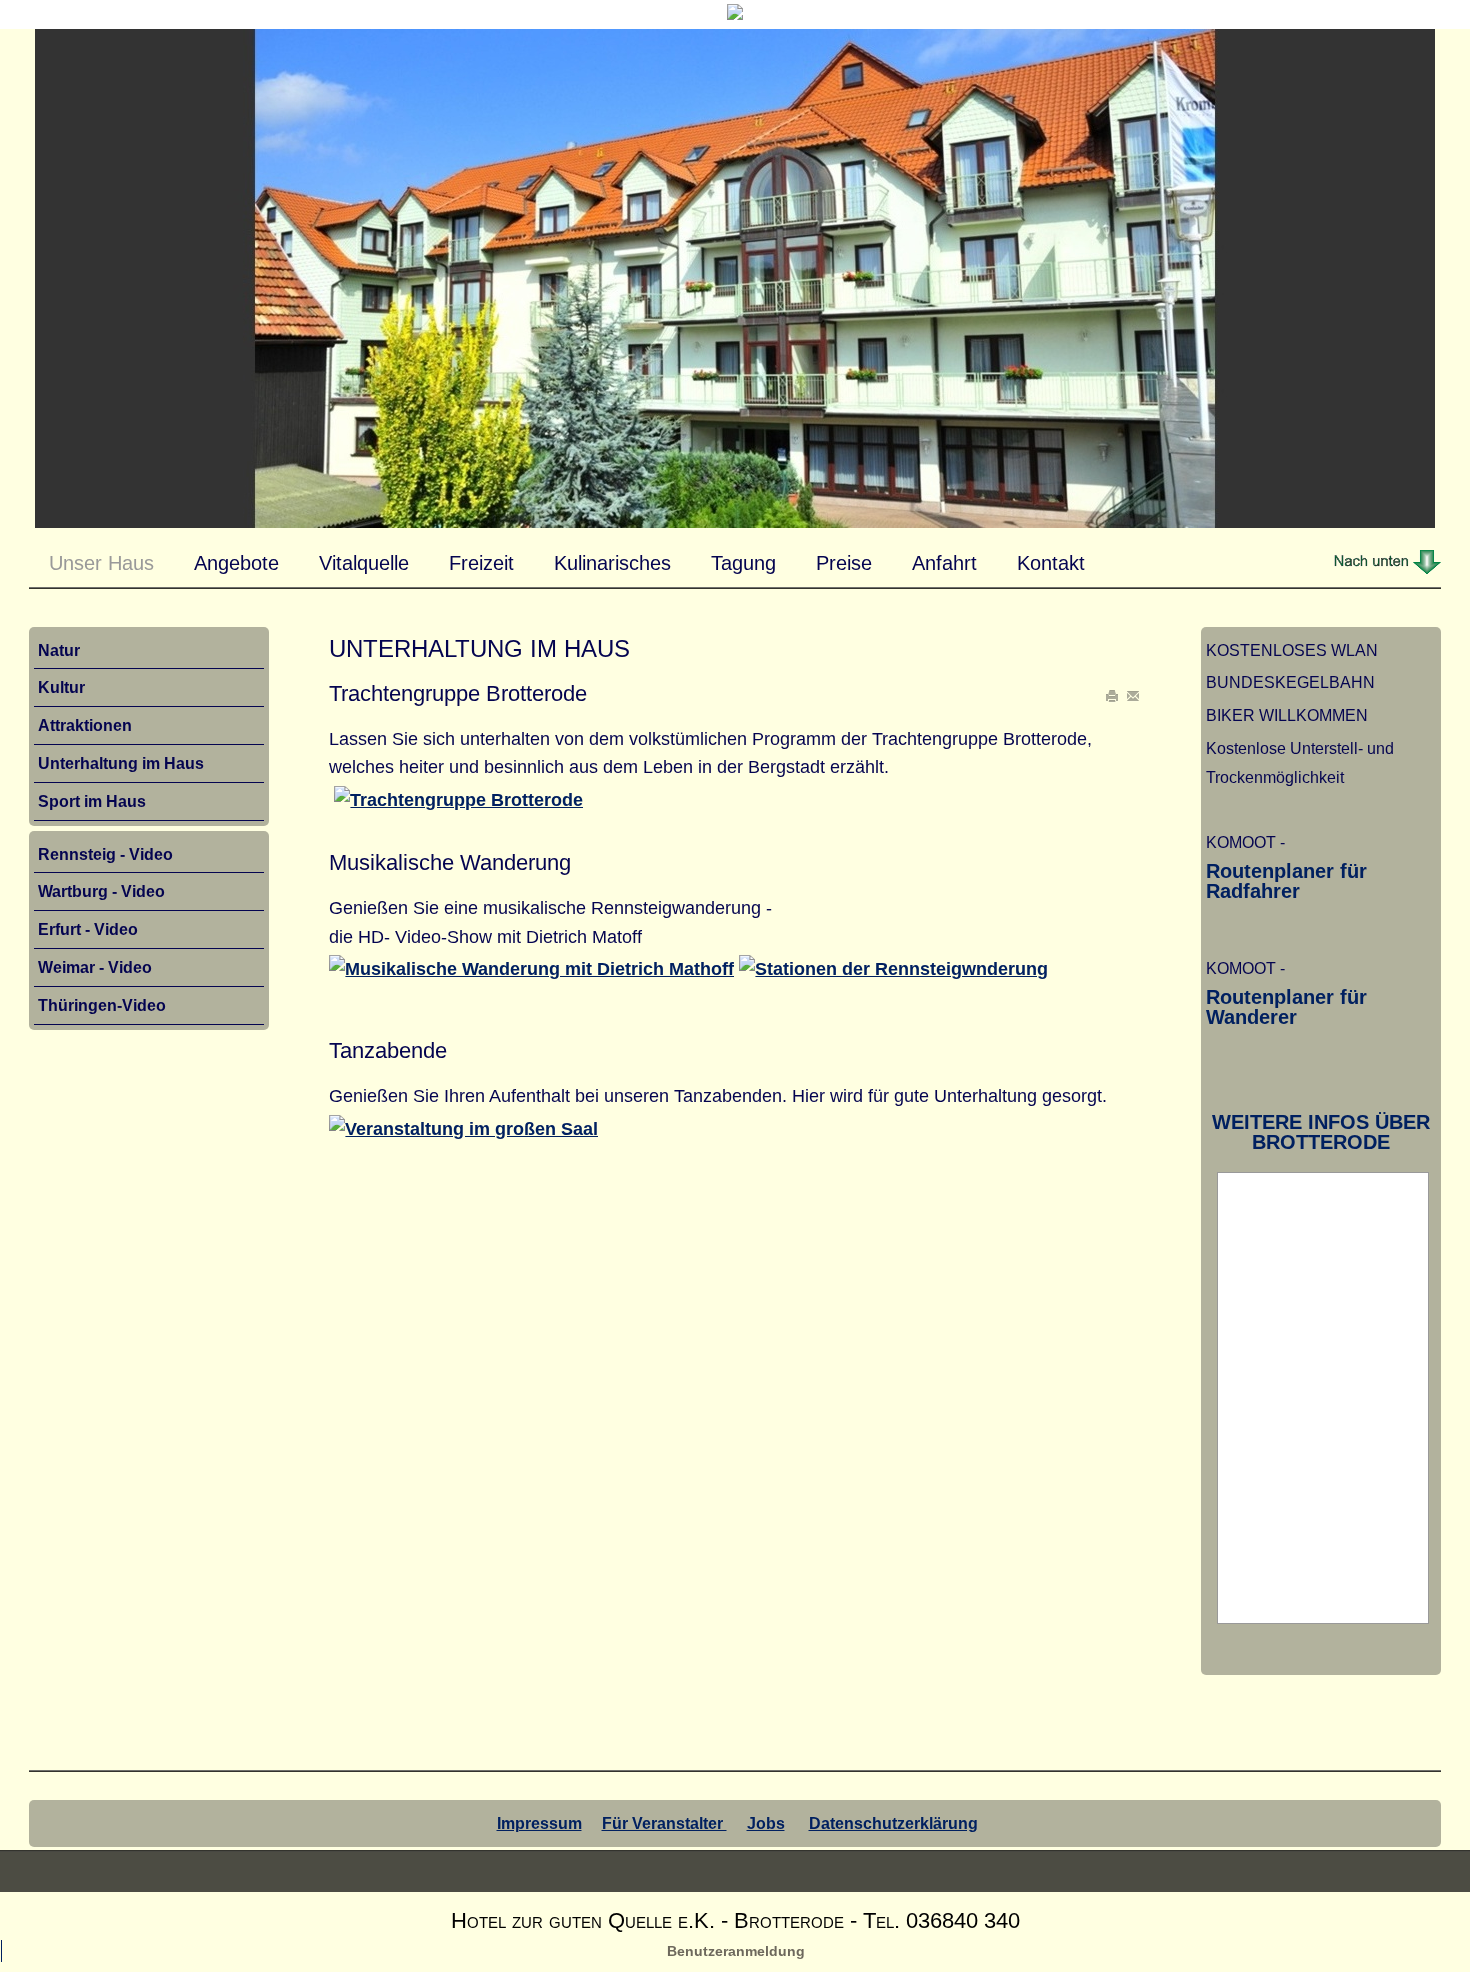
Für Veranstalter (664, 1823)
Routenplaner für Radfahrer (1286, 881)
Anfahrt (944, 563)
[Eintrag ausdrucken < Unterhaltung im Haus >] (1114, 697)
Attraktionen (85, 725)
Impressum (539, 1823)
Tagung (743, 563)
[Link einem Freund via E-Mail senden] (1133, 697)
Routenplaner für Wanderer (1286, 1007)
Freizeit (481, 563)
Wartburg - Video (101, 891)
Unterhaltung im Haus (121, 763)
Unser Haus (101, 563)
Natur (59, 650)
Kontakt (1051, 563)
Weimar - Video (95, 967)
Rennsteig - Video (105, 854)
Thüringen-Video (102, 1005)
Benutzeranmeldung (736, 1951)
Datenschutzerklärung (893, 1823)
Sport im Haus (92, 801)
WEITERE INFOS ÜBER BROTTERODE (1321, 1132)
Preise (844, 563)
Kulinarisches (612, 563)
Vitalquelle (364, 563)
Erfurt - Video (88, 929)
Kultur (61, 687)
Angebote (236, 563)
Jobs (766, 1823)
